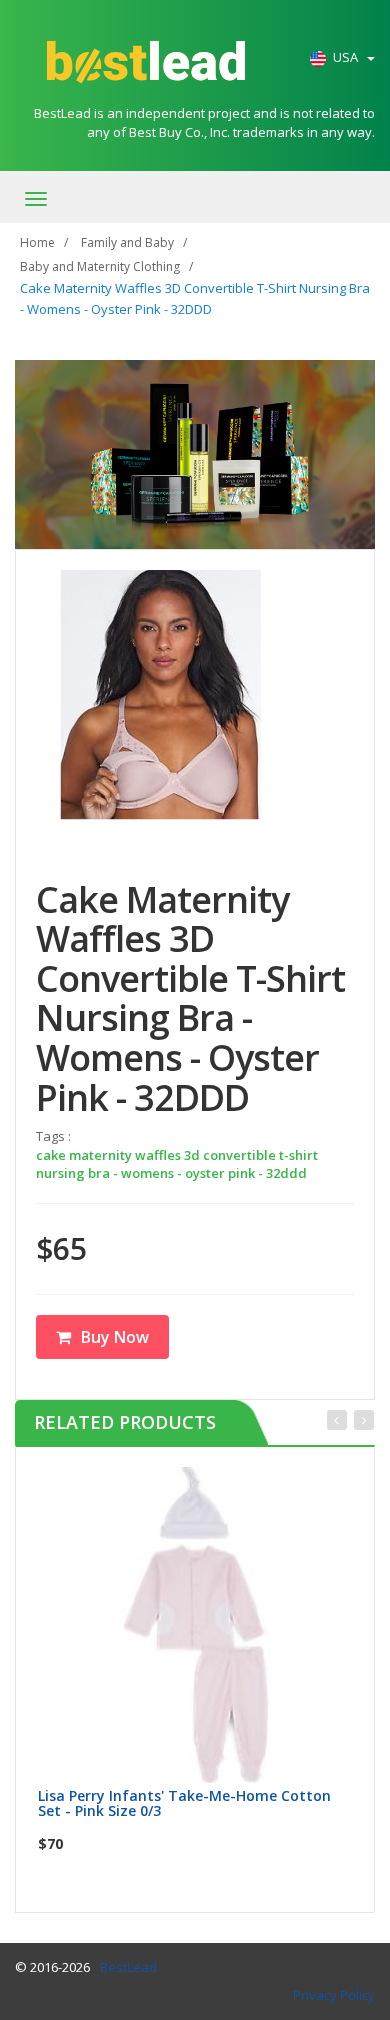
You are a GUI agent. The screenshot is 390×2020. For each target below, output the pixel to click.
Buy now (208, 1488)
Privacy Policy (334, 1995)
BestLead (128, 1967)
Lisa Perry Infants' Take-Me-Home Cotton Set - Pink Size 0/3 (184, 1803)
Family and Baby (127, 242)
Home (37, 242)
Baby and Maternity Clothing (100, 266)
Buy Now (115, 1337)
